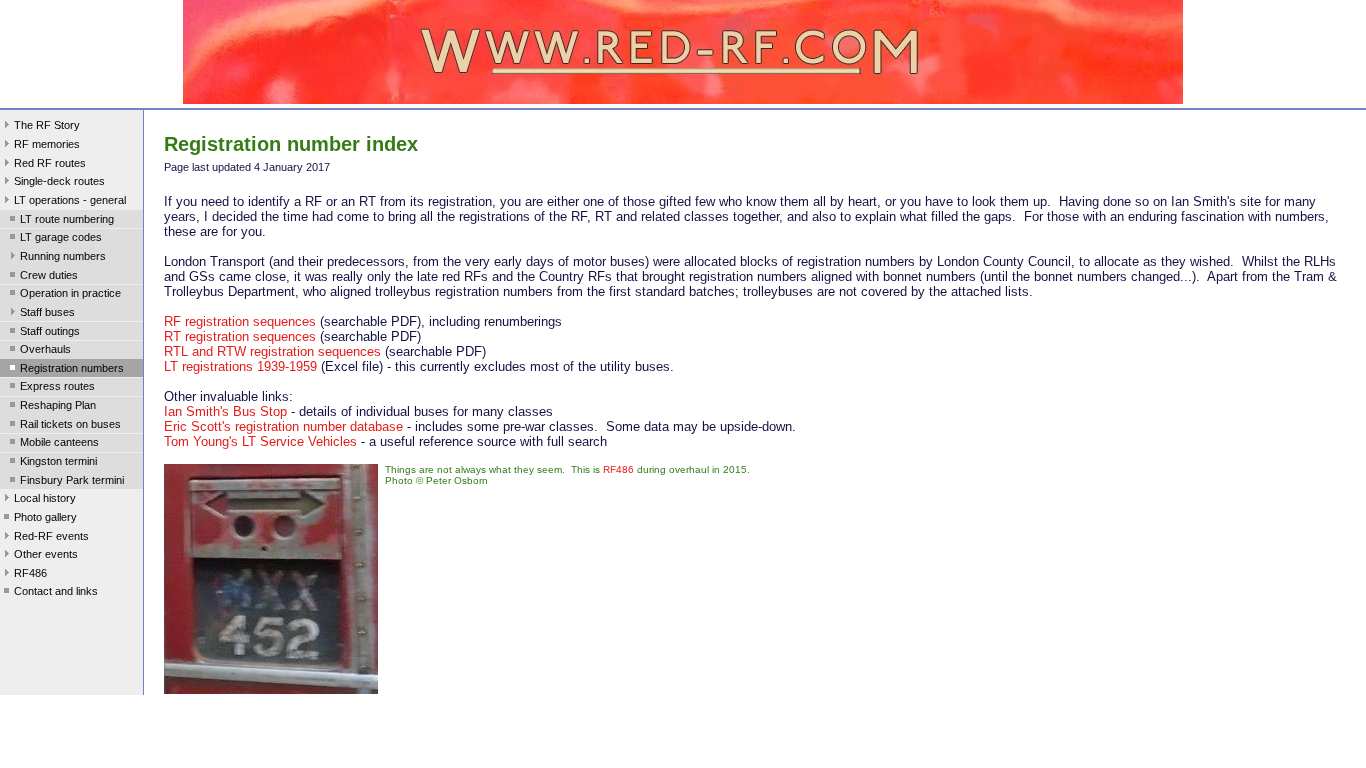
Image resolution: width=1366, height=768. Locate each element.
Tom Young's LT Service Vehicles (260, 441)
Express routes (57, 386)
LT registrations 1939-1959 (240, 366)
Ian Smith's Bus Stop (225, 411)
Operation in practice (70, 293)
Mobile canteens (59, 442)
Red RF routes (50, 163)
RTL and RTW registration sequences (272, 351)
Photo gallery (45, 517)
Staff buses (47, 312)
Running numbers (63, 256)
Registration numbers (72, 368)
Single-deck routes (59, 181)
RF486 (30, 573)
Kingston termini (58, 461)
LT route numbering (67, 219)
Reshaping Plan (58, 405)
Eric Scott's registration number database (283, 426)
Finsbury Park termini (72, 480)
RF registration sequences (240, 321)
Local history (45, 498)
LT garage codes (61, 237)
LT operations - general (70, 200)
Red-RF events (51, 536)
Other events (46, 554)
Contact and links (56, 591)
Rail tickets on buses (70, 424)
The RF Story (47, 125)
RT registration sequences (240, 336)
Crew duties (49, 275)
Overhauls (45, 349)
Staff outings (50, 331)
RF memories (47, 144)
